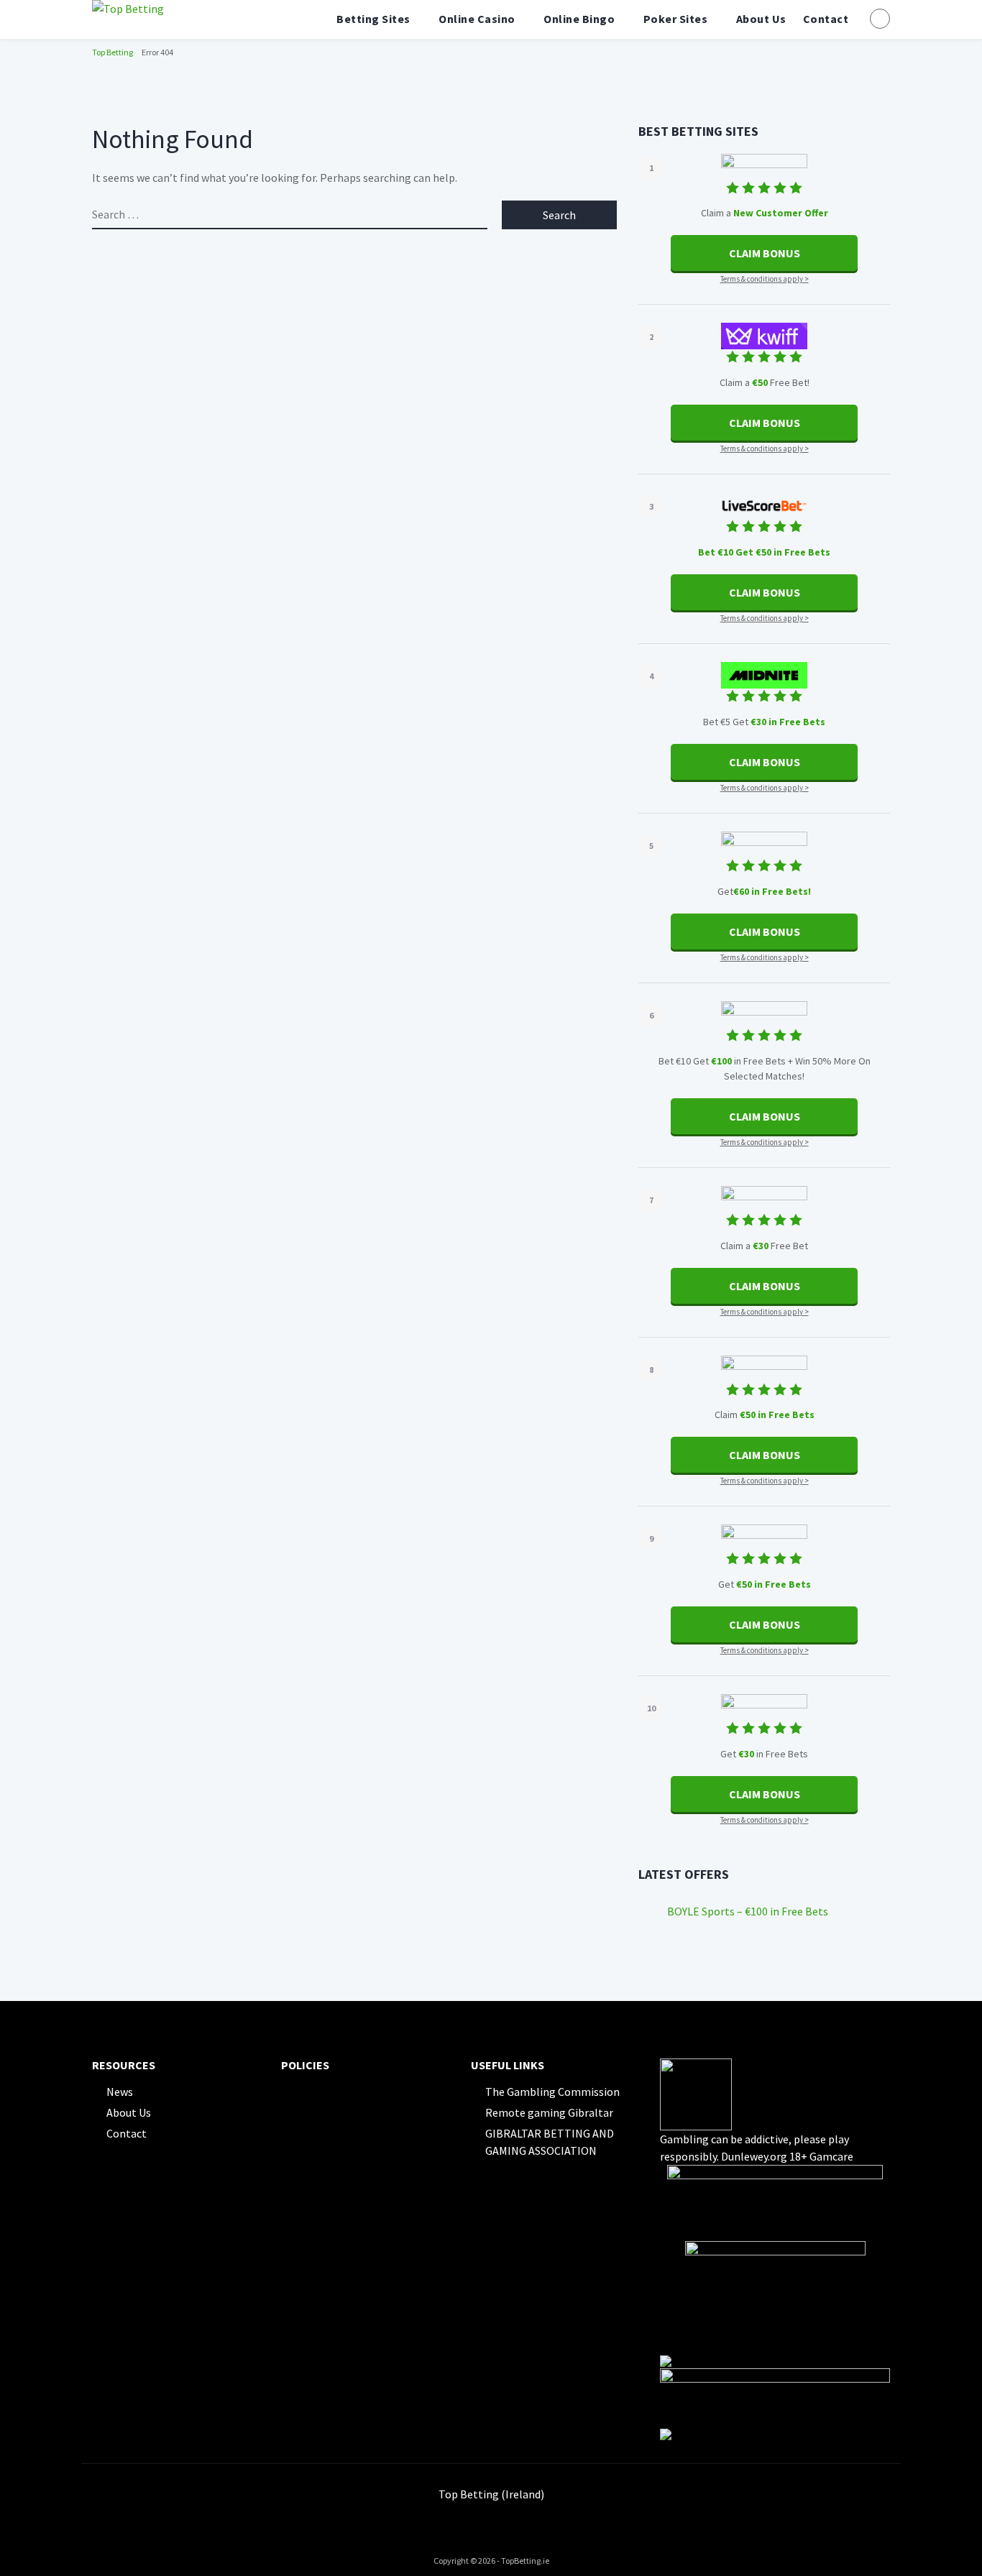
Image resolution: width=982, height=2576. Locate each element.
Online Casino (477, 19)
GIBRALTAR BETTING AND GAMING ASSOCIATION (550, 2142)
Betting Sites (373, 19)
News (120, 2092)
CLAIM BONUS (765, 253)
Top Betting (113, 52)
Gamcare (831, 2156)
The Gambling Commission (552, 2092)
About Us (761, 19)
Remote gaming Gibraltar (549, 2112)
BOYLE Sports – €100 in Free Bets (748, 1911)
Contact (826, 19)
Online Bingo (579, 19)
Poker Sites (676, 19)
